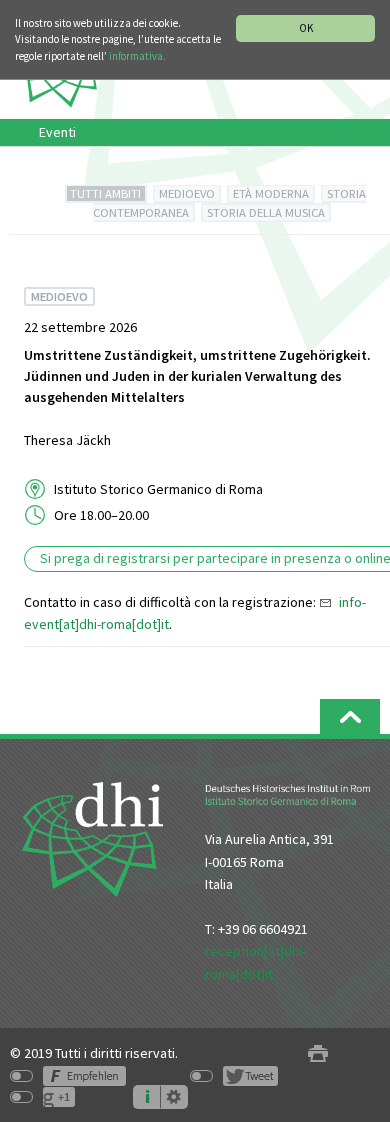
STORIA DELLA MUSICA (266, 212)
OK (306, 28)
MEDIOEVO (187, 193)
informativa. (137, 56)
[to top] (350, 716)
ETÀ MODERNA (271, 193)
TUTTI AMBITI (105, 193)
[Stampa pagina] (318, 1053)
